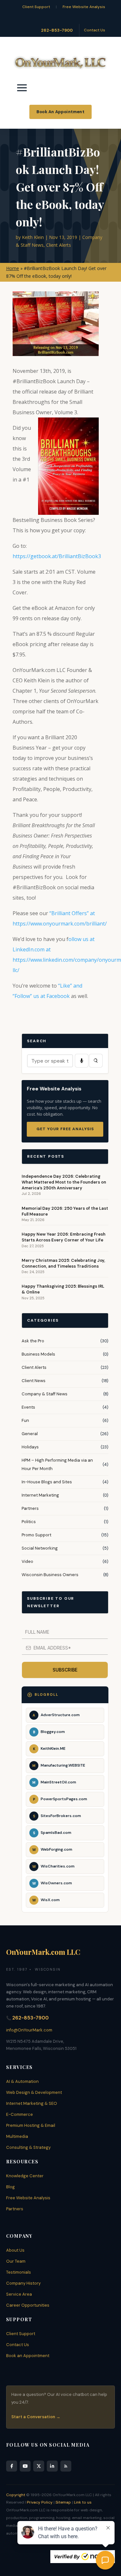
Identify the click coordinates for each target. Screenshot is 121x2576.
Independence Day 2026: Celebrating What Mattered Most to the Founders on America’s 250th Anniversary (64, 1182)
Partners (30, 1508)
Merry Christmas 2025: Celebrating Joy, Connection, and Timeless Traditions (63, 1263)
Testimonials (19, 2272)
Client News (34, 1381)
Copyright (16, 2495)
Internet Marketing (40, 1495)
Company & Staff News (45, 1394)
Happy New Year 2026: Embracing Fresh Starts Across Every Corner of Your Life (64, 1237)
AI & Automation (22, 2081)
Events (28, 1407)
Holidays (30, 1447)
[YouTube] (25, 2466)
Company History (23, 2283)
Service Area (19, 2294)
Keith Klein (33, 237)
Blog (10, 2187)
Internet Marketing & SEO (32, 2103)
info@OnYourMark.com (29, 2030)
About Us (15, 2250)
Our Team (16, 2261)
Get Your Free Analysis (65, 1129)
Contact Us (95, 30)
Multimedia (17, 2136)
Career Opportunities (28, 2305)
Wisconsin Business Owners (50, 1575)
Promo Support (36, 1535)
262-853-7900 (57, 30)
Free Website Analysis (84, 7)
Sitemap (63, 2502)
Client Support (36, 7)
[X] (39, 2466)
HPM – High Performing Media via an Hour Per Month (57, 1464)
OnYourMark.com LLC (43, 1952)
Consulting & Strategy (28, 2147)
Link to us (83, 2502)
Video (27, 1561)
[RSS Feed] (66, 2466)
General (30, 1434)
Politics (29, 1522)
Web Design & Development (34, 2092)
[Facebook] (12, 2466)
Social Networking (40, 1548)
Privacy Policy (40, 2502)
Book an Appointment (28, 2356)
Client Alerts (59, 245)
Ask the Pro (33, 1341)
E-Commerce (20, 2114)
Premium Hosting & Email (31, 2125)
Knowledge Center (25, 2176)
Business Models (38, 1354)
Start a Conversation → (36, 2417)
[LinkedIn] (52, 2466)
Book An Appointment (60, 112)
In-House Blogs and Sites (47, 1482)
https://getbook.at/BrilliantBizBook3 (57, 556)
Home (13, 268)
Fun (25, 1420)
